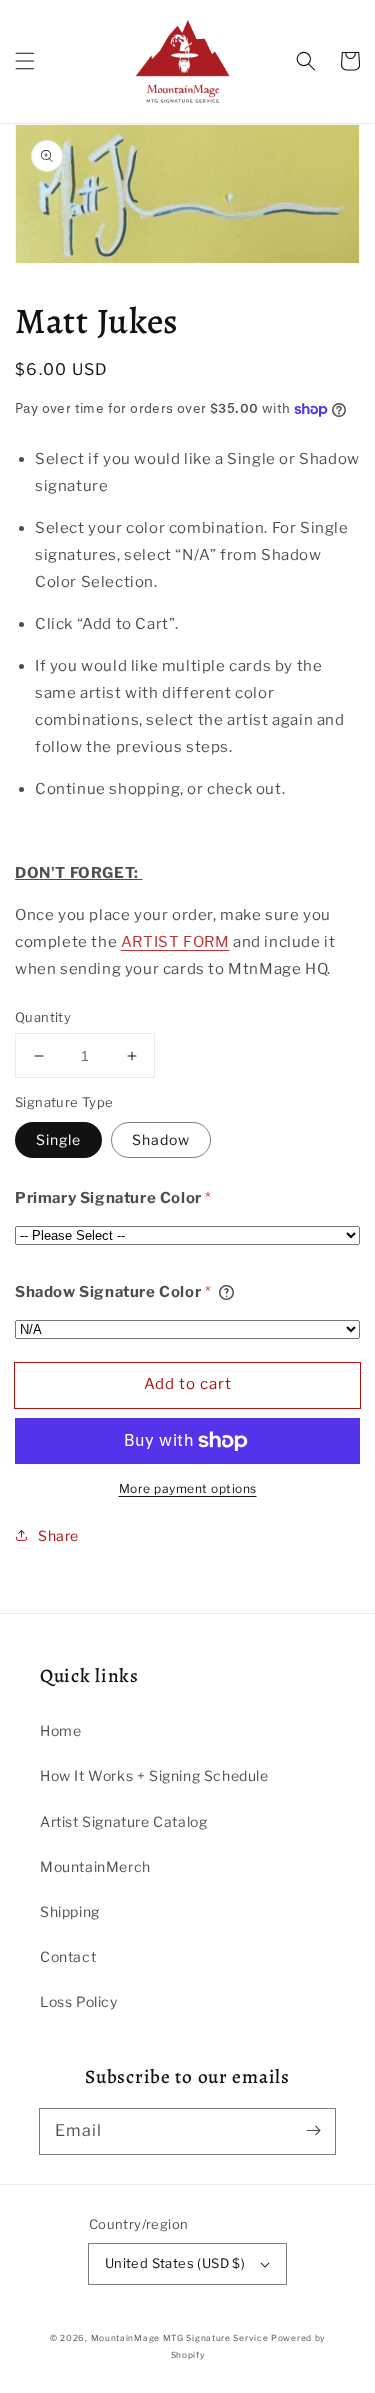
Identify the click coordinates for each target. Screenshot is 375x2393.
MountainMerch (95, 1866)
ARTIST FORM (175, 942)
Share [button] (58, 1535)
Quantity (43, 1017)
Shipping (70, 1911)
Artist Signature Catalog (123, 1821)
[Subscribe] (313, 2131)
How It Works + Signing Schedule (154, 1775)
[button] (25, 61)
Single (58, 1139)
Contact (68, 1956)
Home (60, 1730)
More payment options (188, 1488)
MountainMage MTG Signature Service (180, 2338)
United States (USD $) (175, 2263)
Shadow (161, 1139)
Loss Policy (79, 2001)
